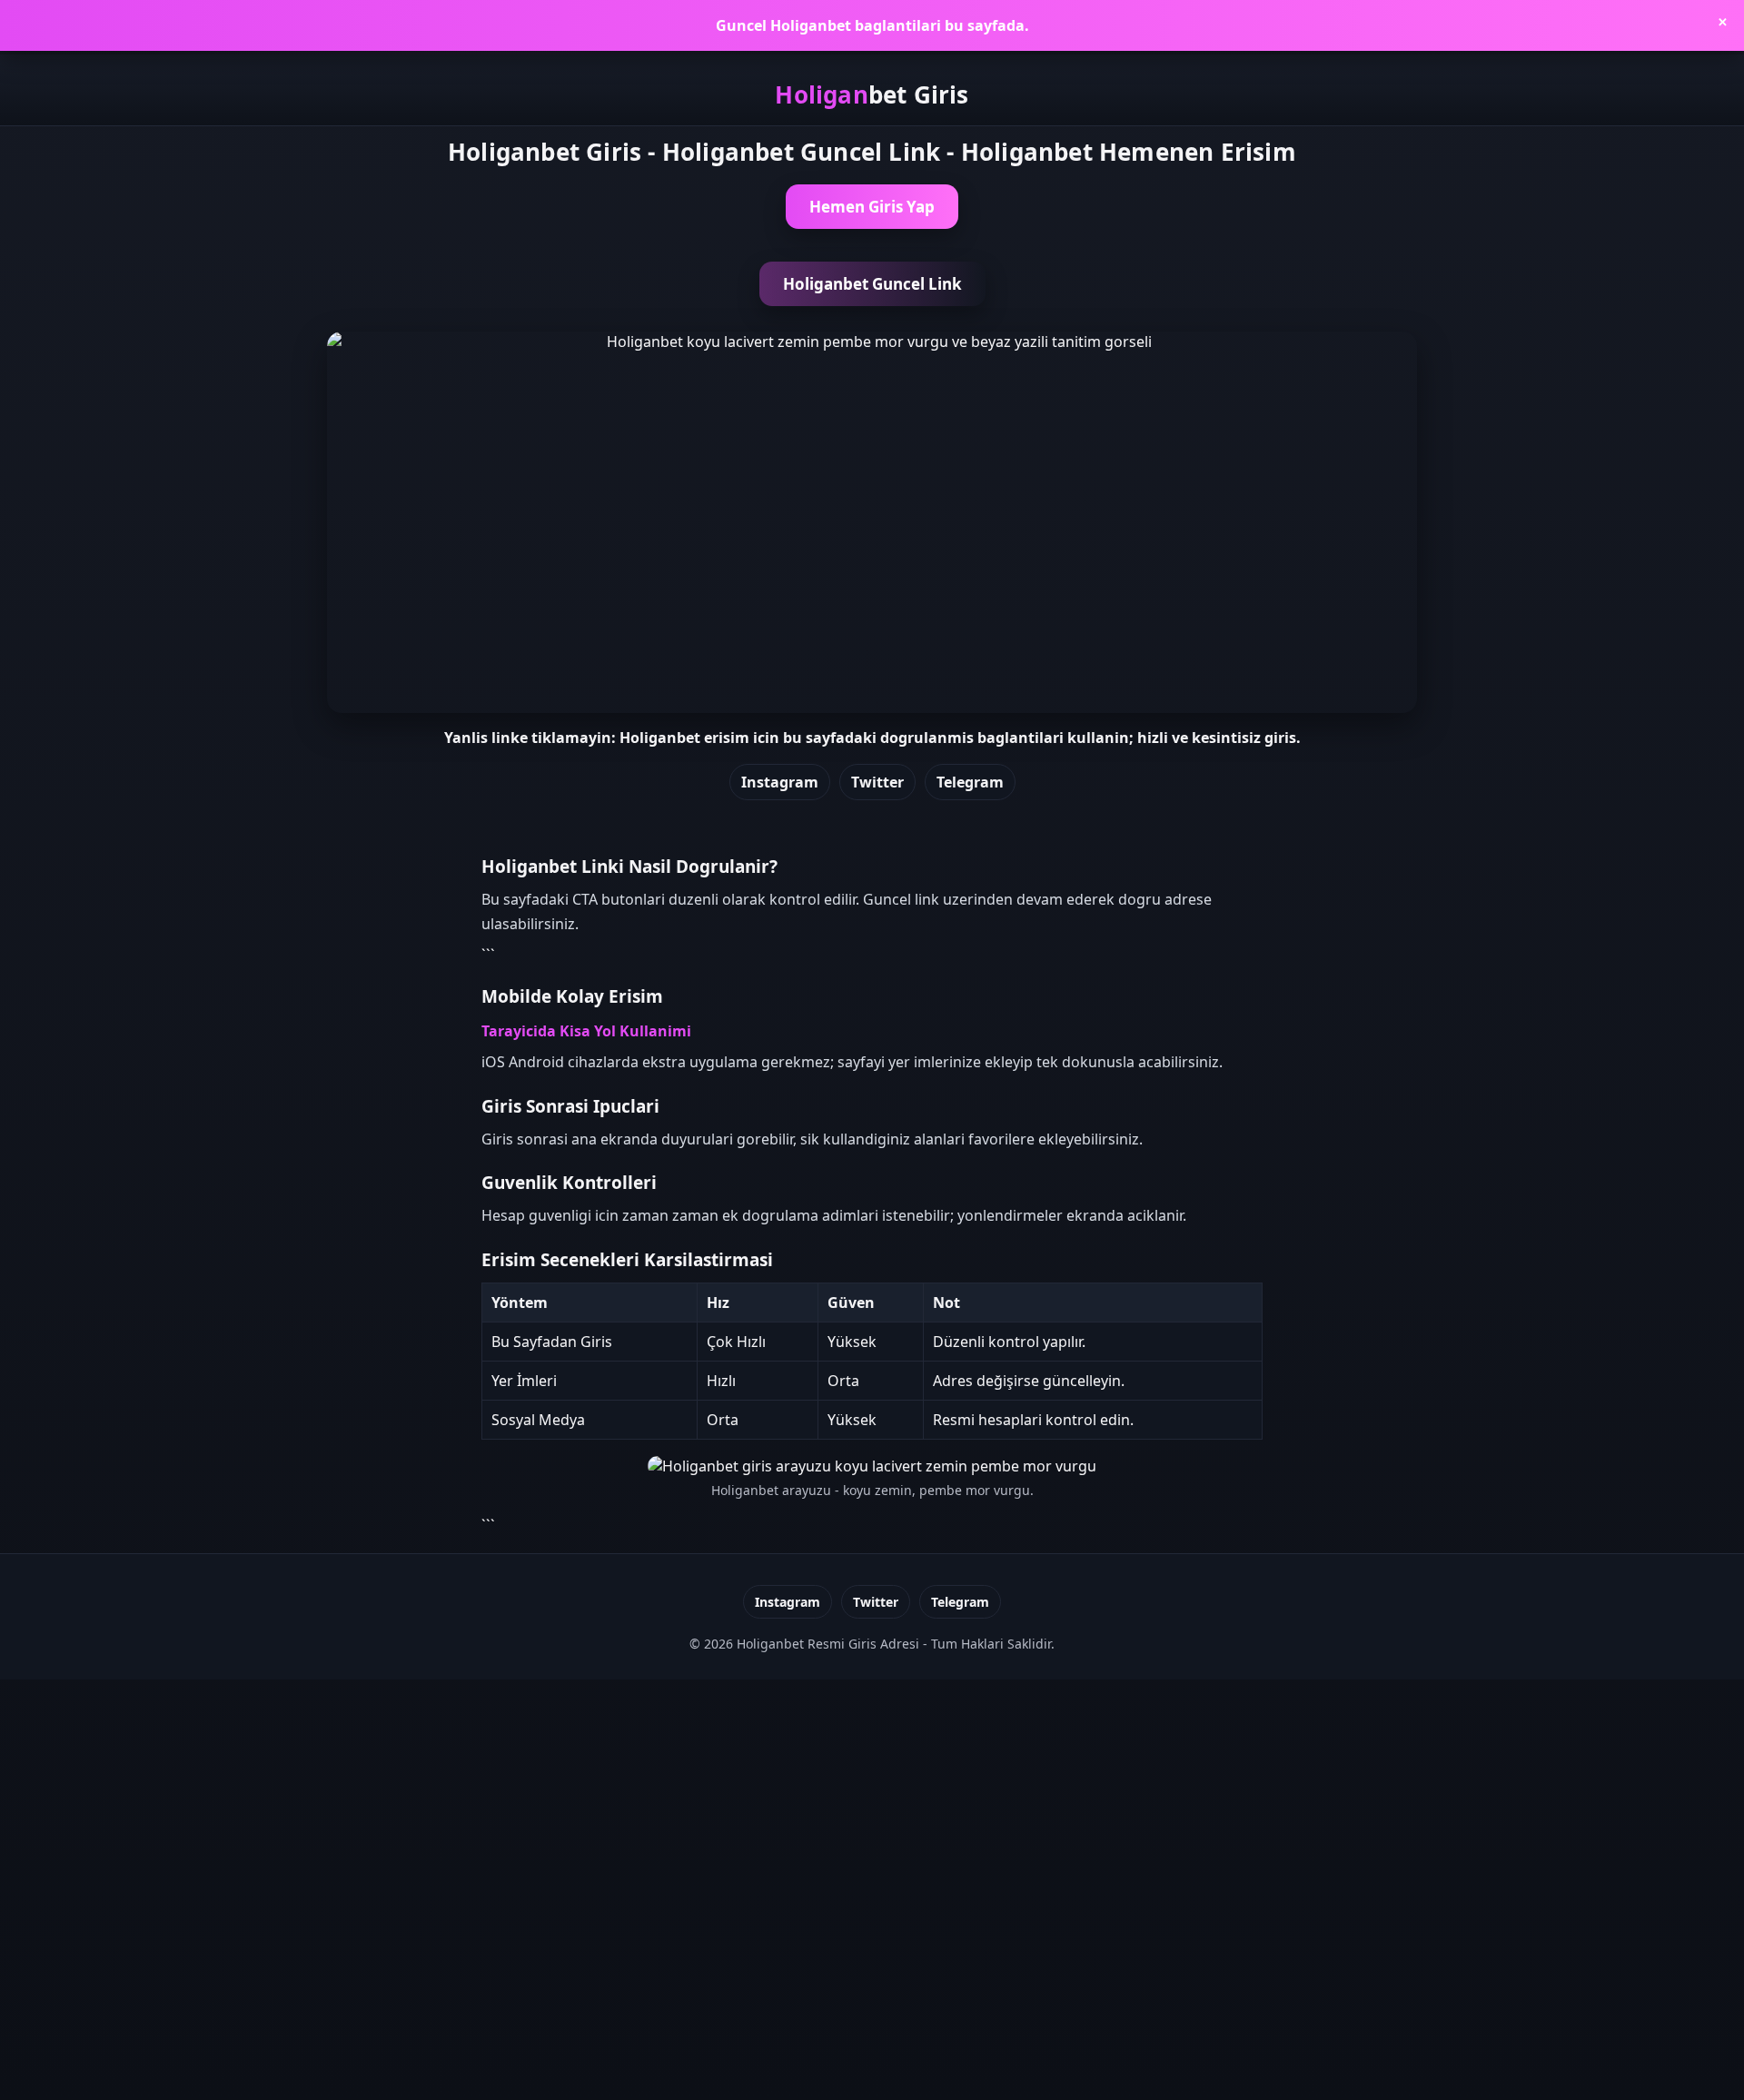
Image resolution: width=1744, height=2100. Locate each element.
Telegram (970, 782)
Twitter (877, 782)
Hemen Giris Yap (872, 207)
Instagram (780, 782)
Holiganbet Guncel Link (872, 284)
